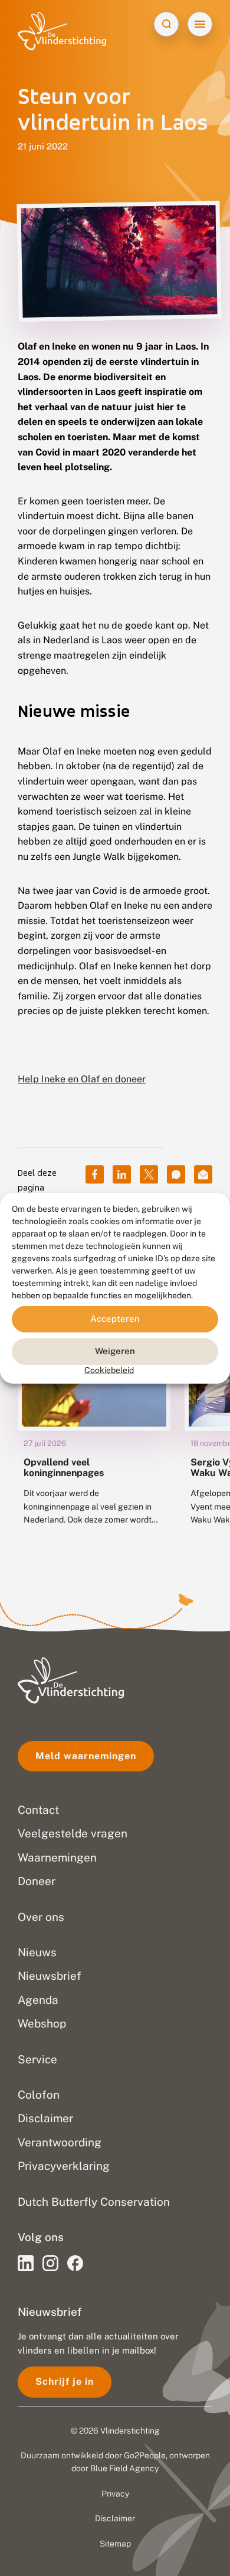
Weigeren (115, 1351)
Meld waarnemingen (86, 1756)
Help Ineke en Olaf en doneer (82, 1079)
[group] (94, 1417)
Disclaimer (115, 2518)
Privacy (115, 2494)
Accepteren (115, 1319)
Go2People (145, 2455)
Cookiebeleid (109, 1370)
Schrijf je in (65, 2381)
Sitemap (115, 2544)
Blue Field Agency (124, 2468)
